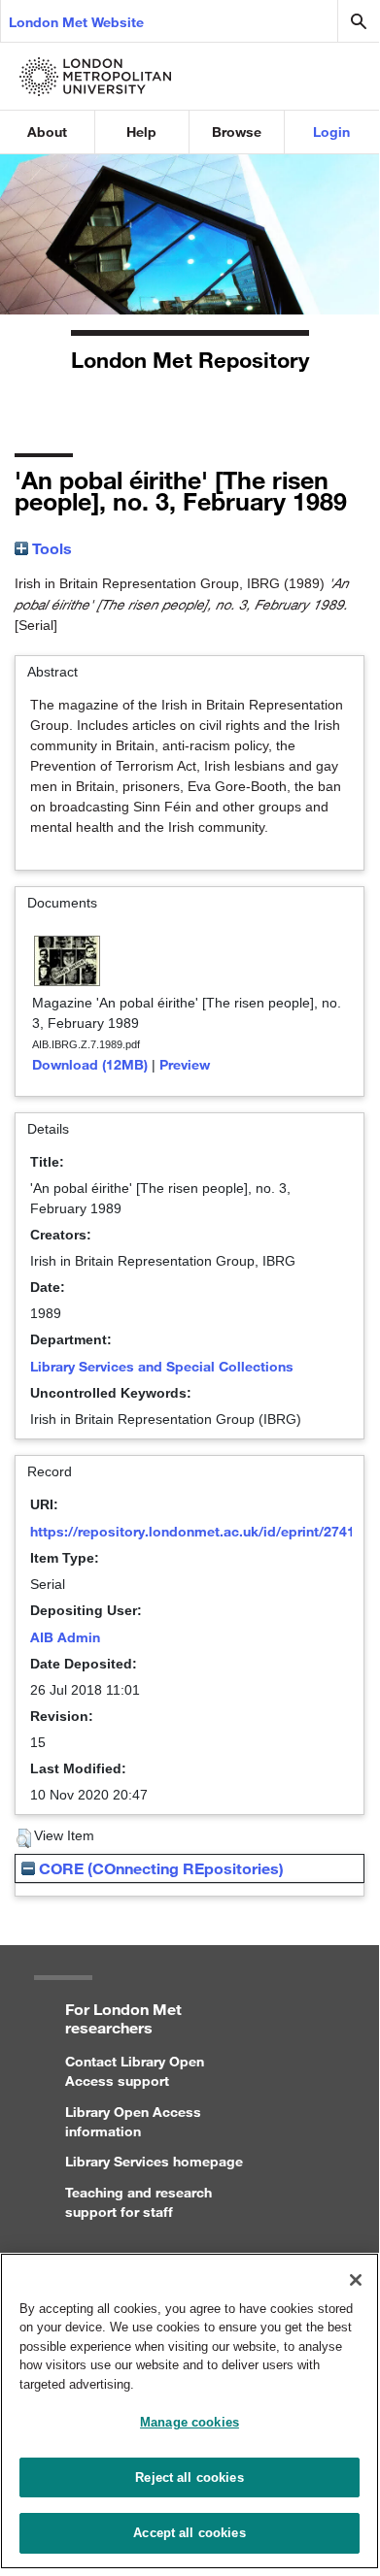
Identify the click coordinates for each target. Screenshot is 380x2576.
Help (141, 132)
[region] (190, 2411)
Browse (237, 132)
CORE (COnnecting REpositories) (159, 1868)
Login (331, 132)
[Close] (356, 2280)
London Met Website (76, 22)
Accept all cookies (189, 2533)
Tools (50, 548)
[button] (24, 1838)
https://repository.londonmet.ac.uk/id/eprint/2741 (192, 1531)
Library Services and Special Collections (162, 1366)
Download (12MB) (90, 1064)
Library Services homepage (154, 2161)
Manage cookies (190, 2422)
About (47, 132)
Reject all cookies (189, 2477)
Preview (185, 1064)
